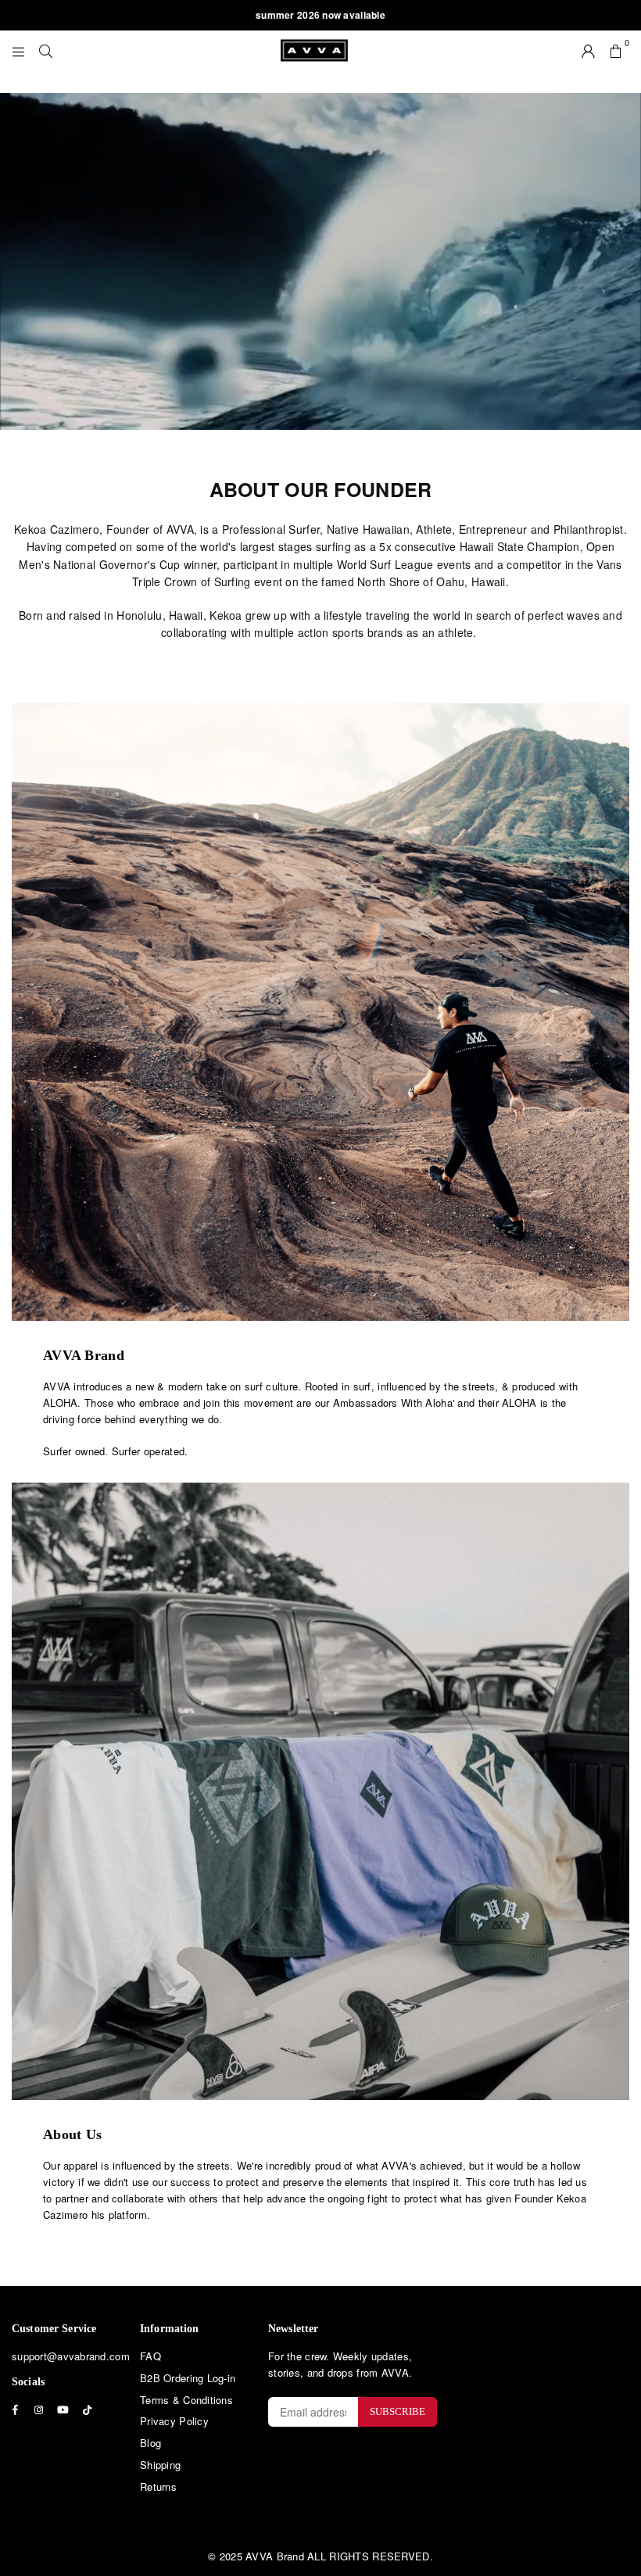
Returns (158, 2487)
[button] (616, 50)
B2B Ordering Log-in (188, 2378)
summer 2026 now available (320, 15)
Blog (150, 2443)
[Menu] (18, 50)
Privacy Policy (174, 2421)
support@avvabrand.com (71, 2356)
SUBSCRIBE (397, 2411)
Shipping (160, 2465)
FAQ (150, 2356)
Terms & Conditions (186, 2400)
